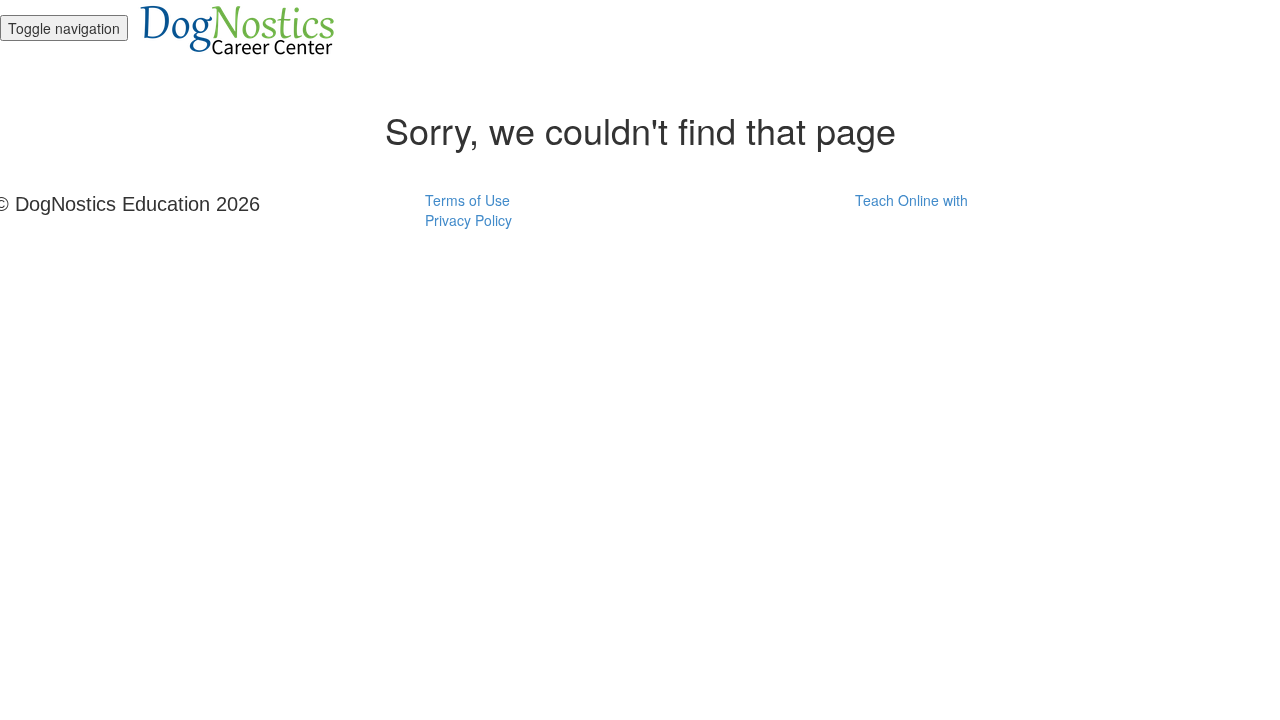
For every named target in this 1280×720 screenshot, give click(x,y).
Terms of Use (467, 200)
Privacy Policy (468, 220)
